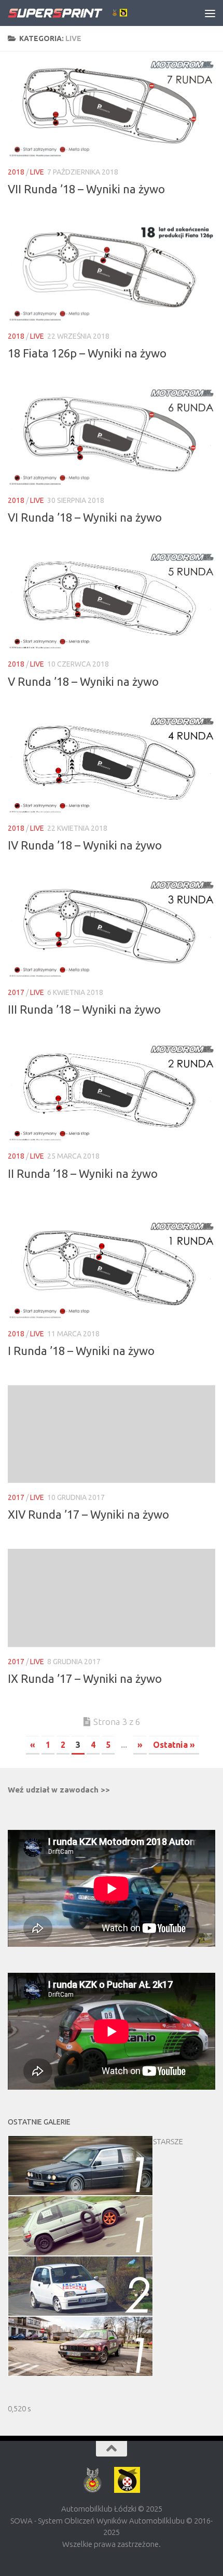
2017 (16, 992)
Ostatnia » (174, 1745)
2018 (16, 172)
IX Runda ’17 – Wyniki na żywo (85, 1678)
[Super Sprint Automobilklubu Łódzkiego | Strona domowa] (87, 13)
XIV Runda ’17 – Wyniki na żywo (88, 1514)
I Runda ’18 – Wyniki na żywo (81, 1351)
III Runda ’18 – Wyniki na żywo (84, 1009)
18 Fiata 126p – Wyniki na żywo (87, 353)
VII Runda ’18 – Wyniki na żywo (86, 189)
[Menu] (210, 13)
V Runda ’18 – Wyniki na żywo (83, 681)
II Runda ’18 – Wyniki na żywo (83, 1173)
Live (37, 172)
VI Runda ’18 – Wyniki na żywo (85, 517)
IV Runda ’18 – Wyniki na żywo (85, 845)
